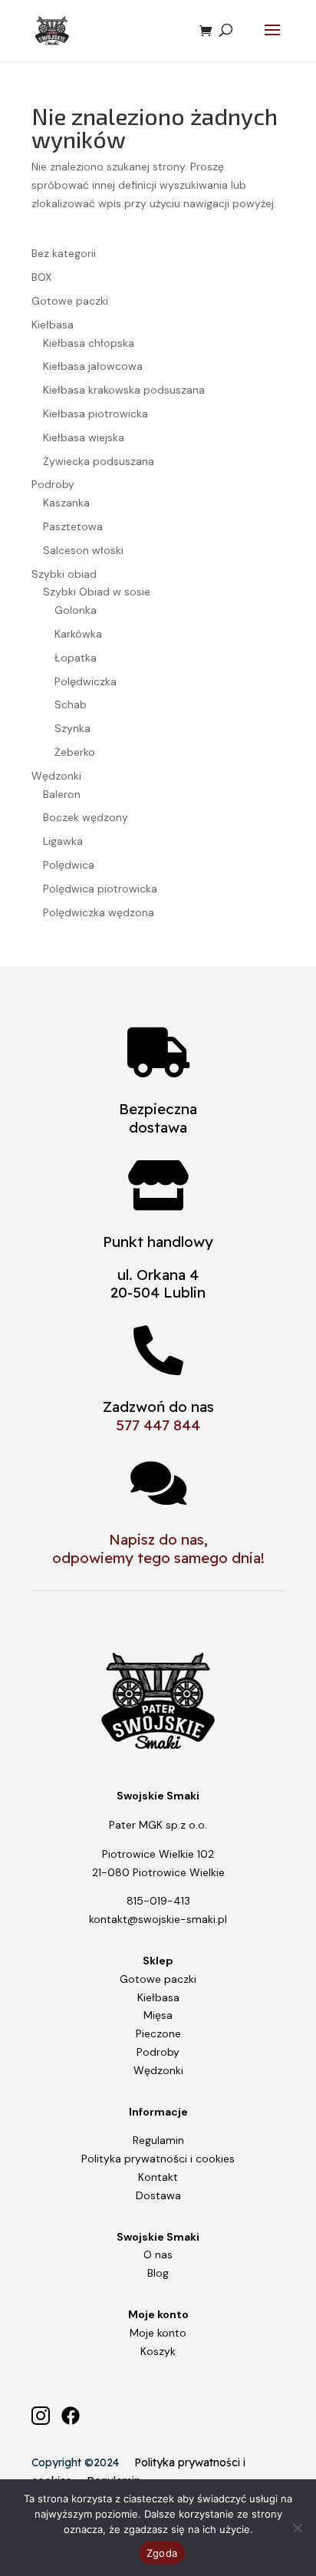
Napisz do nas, (158, 1539)
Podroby (158, 2052)
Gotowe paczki (158, 1979)
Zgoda (162, 2553)
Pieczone (158, 2033)
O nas (158, 2254)
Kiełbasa (158, 1997)
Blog (158, 2273)
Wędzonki (158, 2070)
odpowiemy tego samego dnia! (158, 1558)
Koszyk (158, 2351)
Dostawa (158, 2195)
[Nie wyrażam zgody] (297, 2528)
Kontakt (158, 2177)
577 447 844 (158, 1425)
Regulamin (158, 2140)
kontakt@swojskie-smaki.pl (158, 1919)
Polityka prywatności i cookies (158, 2159)
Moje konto (158, 2333)
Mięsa (158, 2015)
